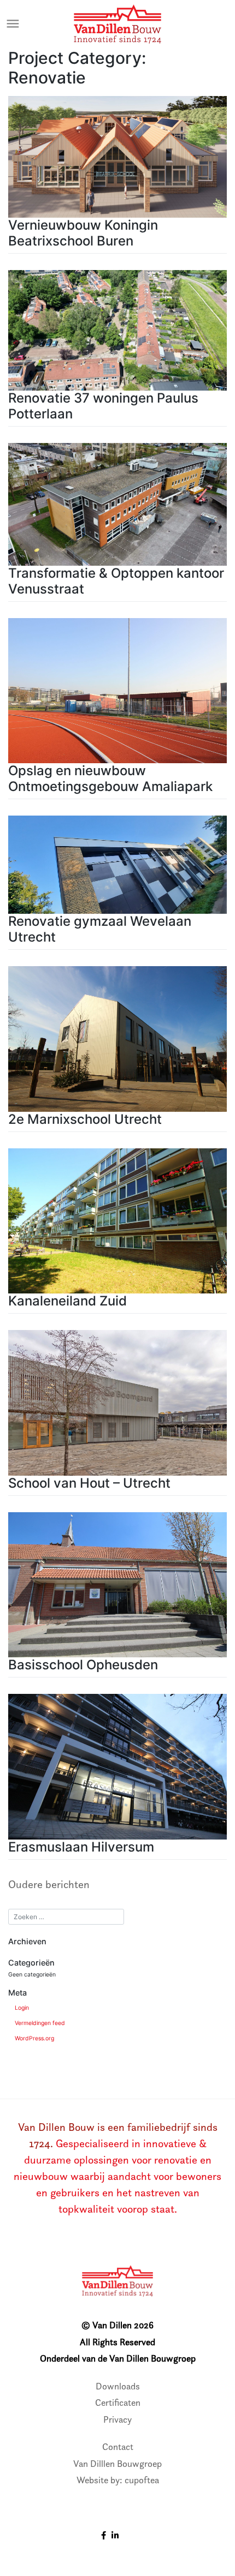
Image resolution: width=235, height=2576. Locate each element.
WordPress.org (34, 2038)
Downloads (118, 2386)
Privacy (117, 2419)
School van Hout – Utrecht (89, 1483)
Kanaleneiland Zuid (67, 1301)
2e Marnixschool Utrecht (85, 1119)
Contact (118, 2447)
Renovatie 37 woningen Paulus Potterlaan (103, 406)
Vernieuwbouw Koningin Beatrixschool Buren (83, 233)
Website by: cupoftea (118, 2480)
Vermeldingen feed (40, 2023)
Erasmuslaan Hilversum (81, 1847)
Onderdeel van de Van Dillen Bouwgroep (118, 2358)
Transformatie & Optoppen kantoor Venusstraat (116, 581)
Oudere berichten (49, 1884)
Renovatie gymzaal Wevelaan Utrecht (100, 929)
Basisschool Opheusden (83, 1665)
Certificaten (118, 2403)
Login (22, 2008)
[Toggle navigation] (13, 24)
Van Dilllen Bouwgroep (117, 2464)
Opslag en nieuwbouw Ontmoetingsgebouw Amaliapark (110, 778)
